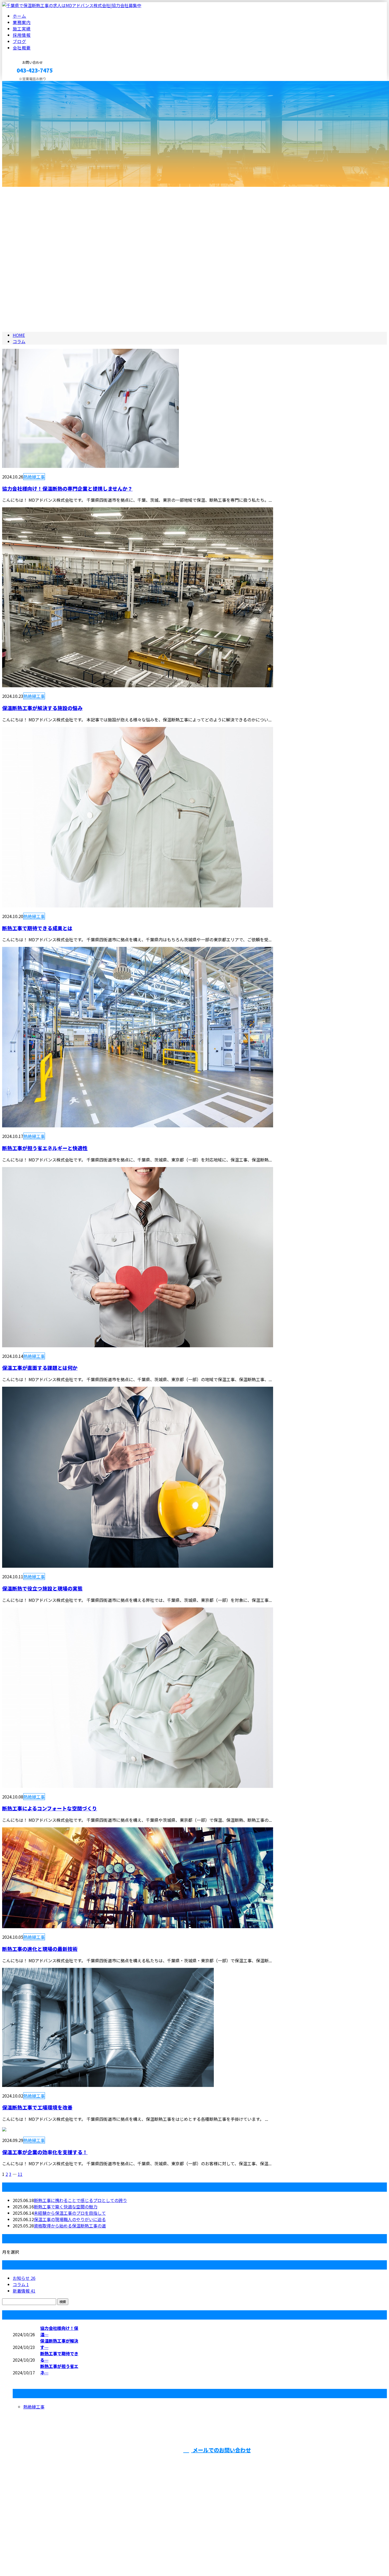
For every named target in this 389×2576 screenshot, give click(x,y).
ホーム (19, 16)
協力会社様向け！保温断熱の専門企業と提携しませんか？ (67, 488)
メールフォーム (21, 84)
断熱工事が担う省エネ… (59, 2369)
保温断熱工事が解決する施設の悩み (42, 708)
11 (20, 2174)
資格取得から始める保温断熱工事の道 (70, 2226)
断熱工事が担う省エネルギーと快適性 (45, 1148)
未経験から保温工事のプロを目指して (70, 2213)
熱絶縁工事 (34, 477)
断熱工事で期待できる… (59, 2357)
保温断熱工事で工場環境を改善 (37, 2107)
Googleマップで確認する (28, 2537)
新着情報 (24, 2291)
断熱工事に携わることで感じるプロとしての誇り (80, 2200)
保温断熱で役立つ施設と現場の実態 (42, 1588)
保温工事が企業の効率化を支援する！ (45, 2152)
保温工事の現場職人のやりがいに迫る (70, 2219)
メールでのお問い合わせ (221, 2450)
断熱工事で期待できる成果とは (37, 928)
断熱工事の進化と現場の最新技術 (40, 1949)
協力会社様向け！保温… (59, 2331)
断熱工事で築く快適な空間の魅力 (66, 2207)
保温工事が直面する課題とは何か (40, 1368)
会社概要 (22, 48)
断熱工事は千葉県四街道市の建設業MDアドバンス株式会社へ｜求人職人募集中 (77, 2558)
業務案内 (22, 22)
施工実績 (22, 29)
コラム (21, 2284)
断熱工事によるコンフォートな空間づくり (50, 1808)
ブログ (19, 41)
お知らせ (24, 2278)
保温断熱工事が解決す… (59, 2344)
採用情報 (22, 35)
